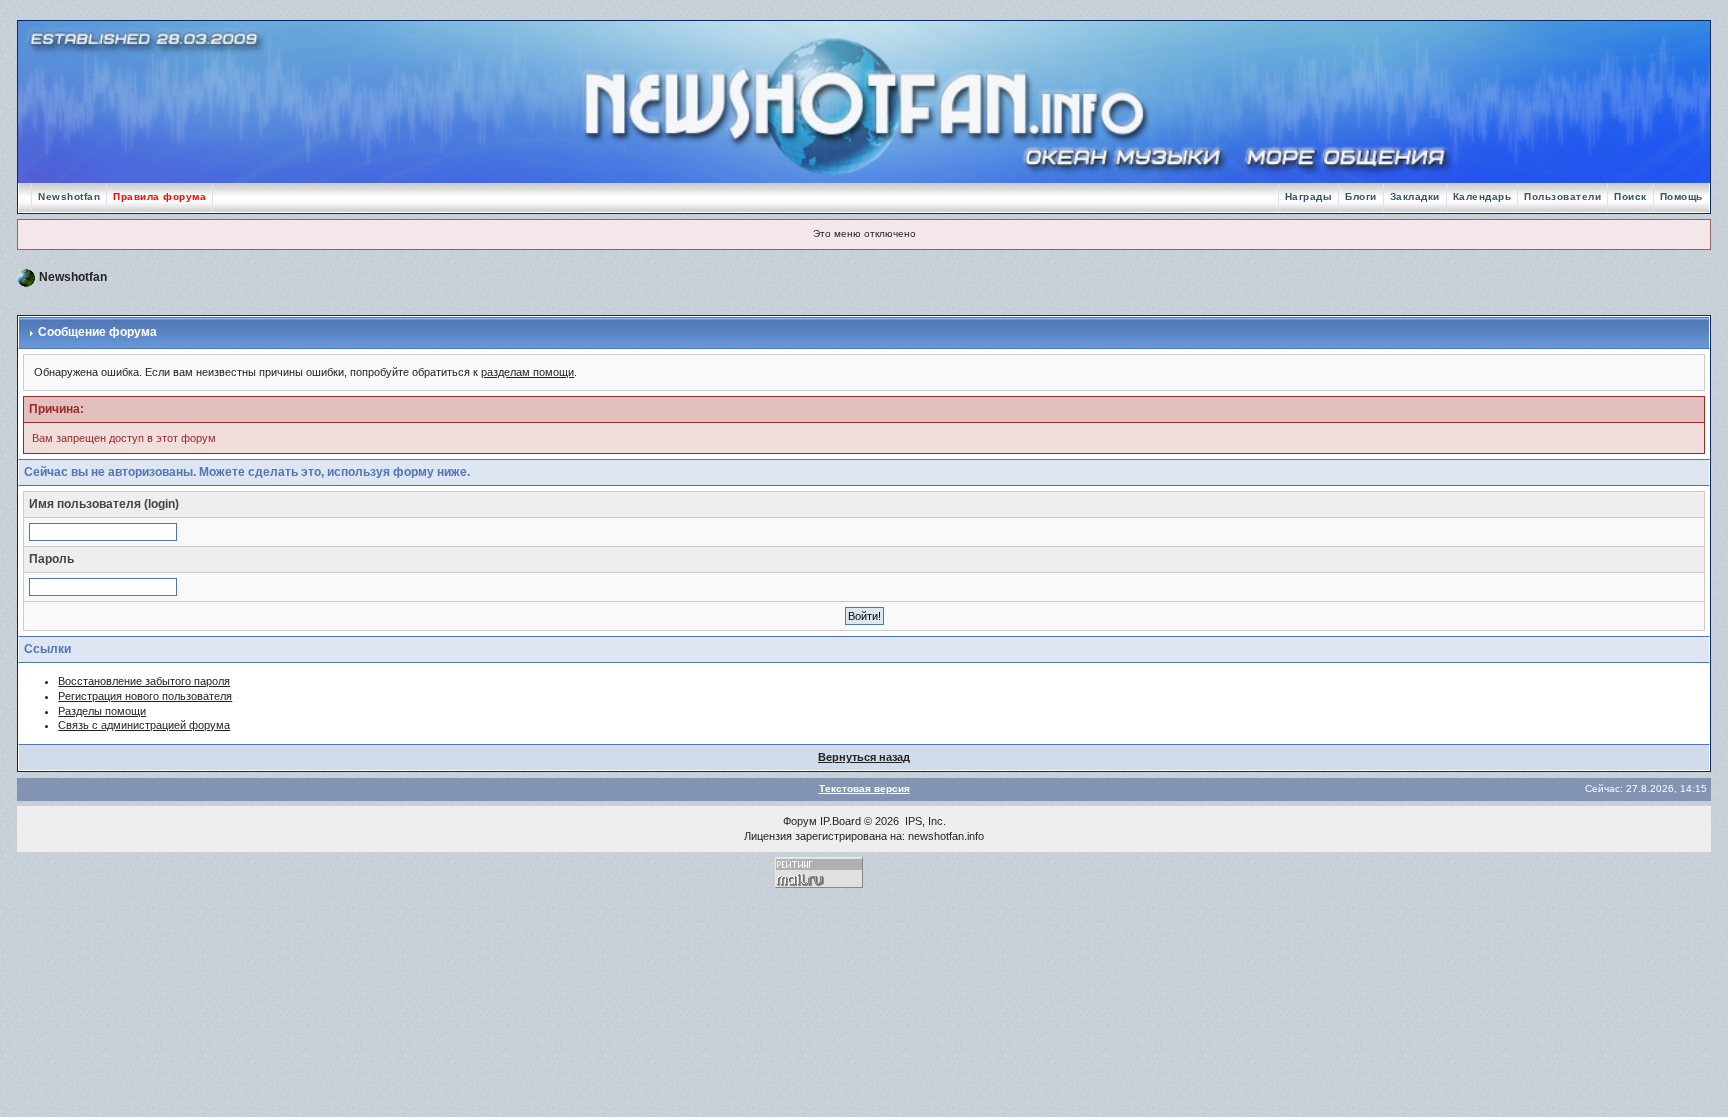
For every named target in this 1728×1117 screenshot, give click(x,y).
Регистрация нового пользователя (145, 696)
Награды (1309, 196)
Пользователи (1562, 196)
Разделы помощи (102, 711)
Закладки (1415, 196)
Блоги (1361, 196)
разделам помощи (527, 372)
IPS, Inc (924, 821)
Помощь (1681, 196)
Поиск (1630, 196)
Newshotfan (69, 196)
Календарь (1482, 196)
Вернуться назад (864, 757)
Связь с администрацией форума (144, 725)
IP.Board (840, 821)
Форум (800, 821)
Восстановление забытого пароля (144, 681)
